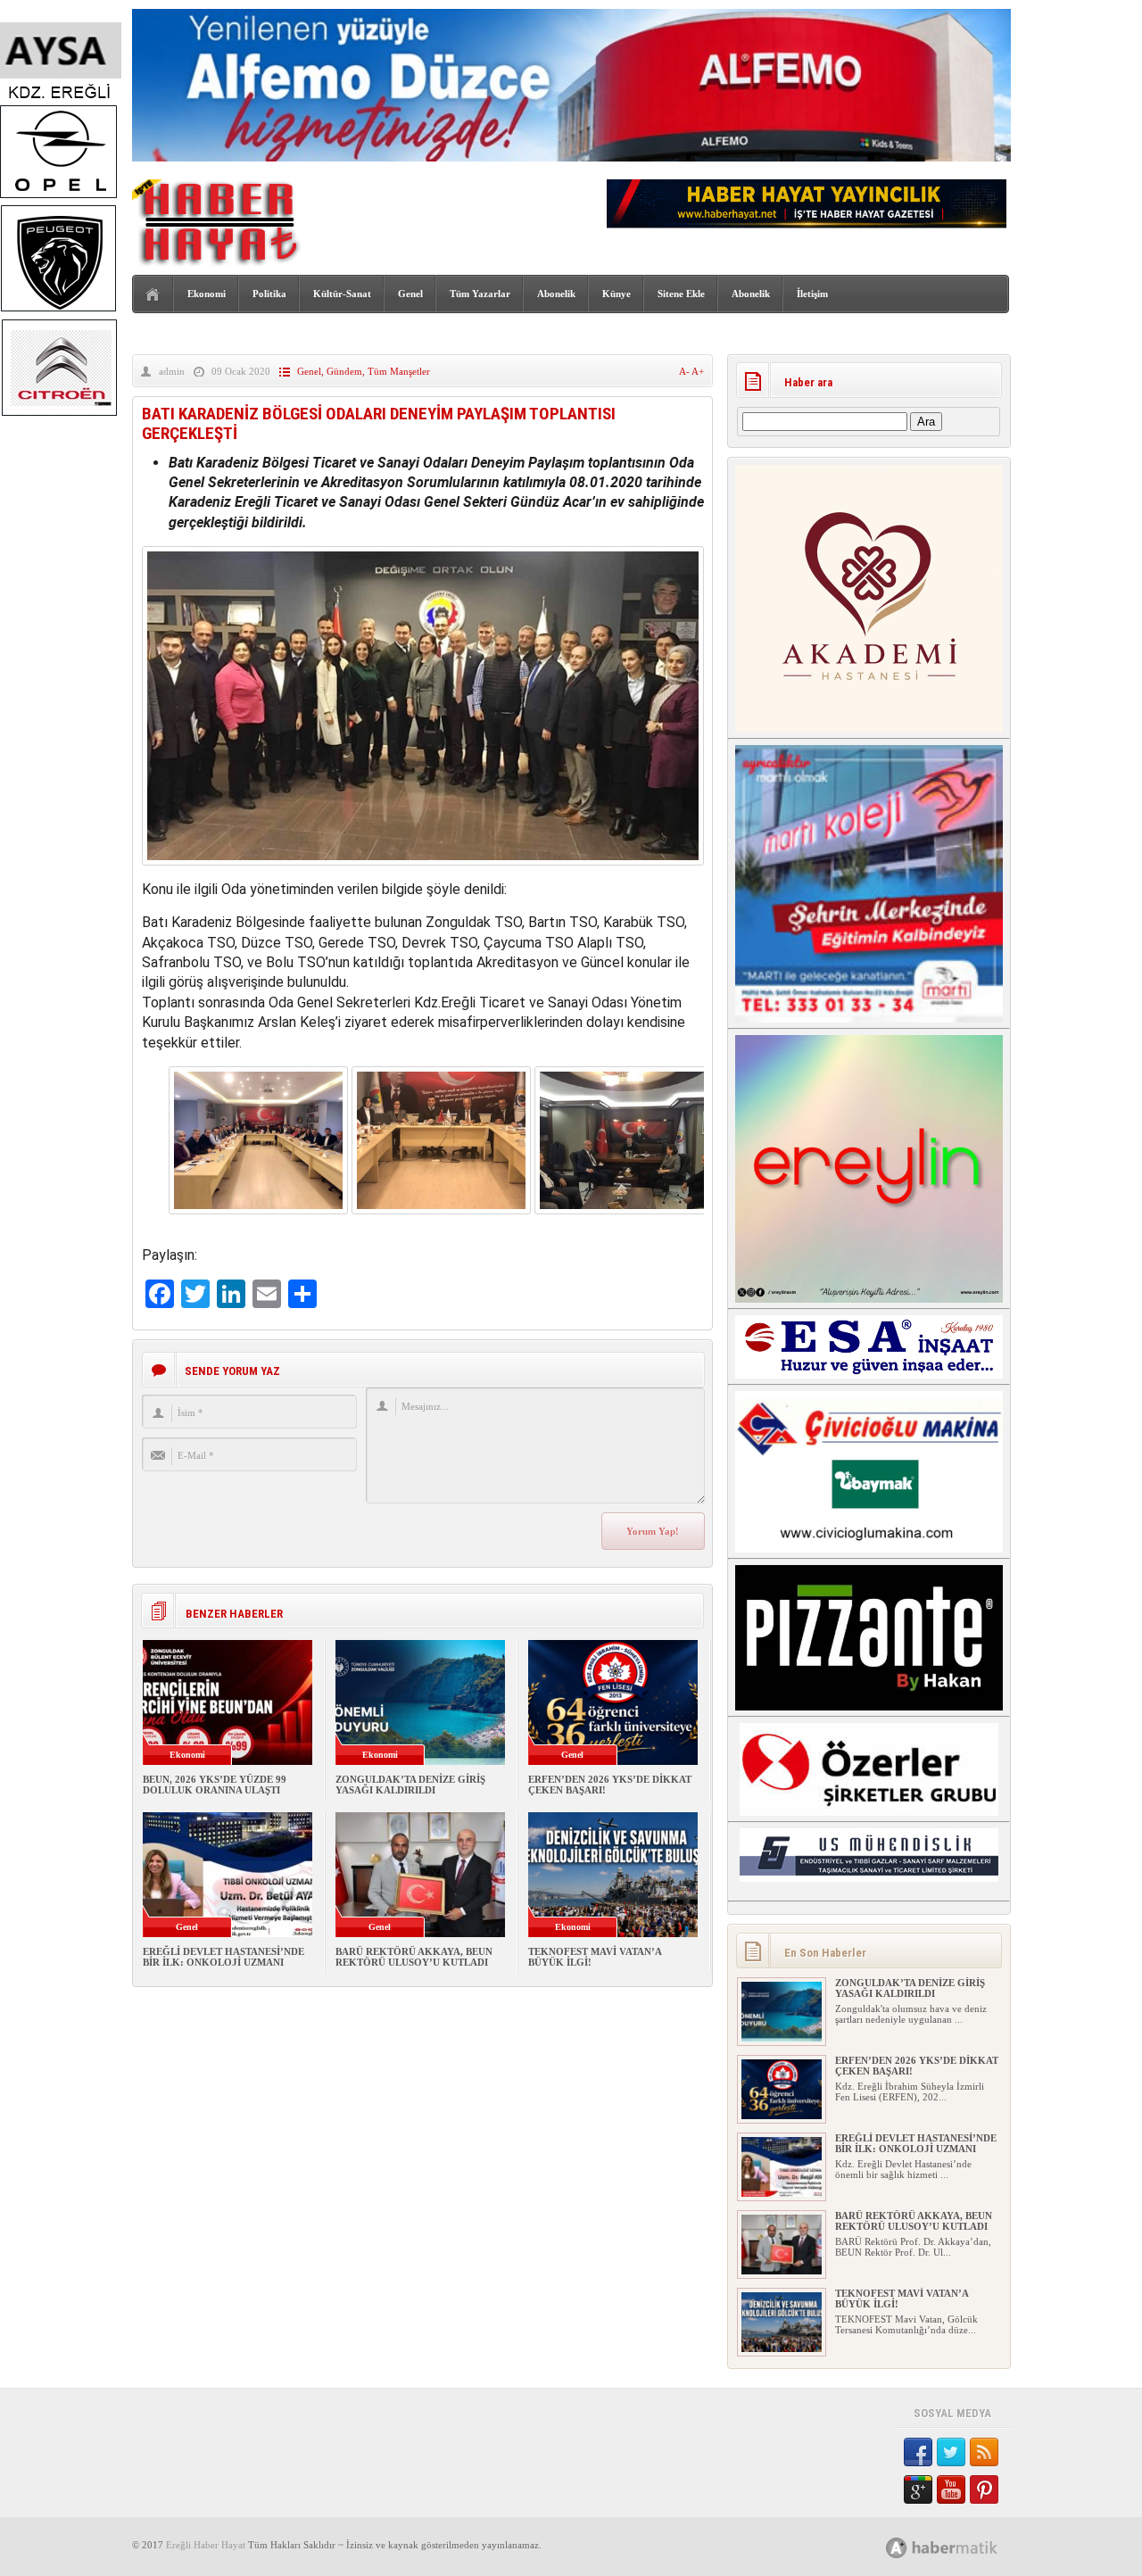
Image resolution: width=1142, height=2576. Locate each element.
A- (685, 371)
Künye (617, 294)
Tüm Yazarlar (480, 294)
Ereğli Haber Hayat (206, 2545)
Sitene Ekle (681, 294)
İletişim (812, 294)
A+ (698, 371)
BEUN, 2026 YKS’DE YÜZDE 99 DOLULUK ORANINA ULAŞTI (215, 1785)
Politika (269, 294)
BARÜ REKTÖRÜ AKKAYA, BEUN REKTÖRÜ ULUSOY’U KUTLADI (414, 1957)
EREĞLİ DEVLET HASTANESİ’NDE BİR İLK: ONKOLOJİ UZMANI (223, 1957)
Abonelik (556, 294)
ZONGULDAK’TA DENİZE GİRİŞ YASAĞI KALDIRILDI (410, 1785)
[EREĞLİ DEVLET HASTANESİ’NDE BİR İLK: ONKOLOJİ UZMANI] (782, 2193)
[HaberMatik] (961, 2547)
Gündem (344, 371)
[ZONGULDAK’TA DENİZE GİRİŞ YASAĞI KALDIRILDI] (782, 2038)
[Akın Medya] (897, 2548)
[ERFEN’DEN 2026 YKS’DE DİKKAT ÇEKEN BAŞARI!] (782, 2116)
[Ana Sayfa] (153, 295)
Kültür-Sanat (342, 294)
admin (172, 371)
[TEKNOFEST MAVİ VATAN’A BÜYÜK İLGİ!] (782, 2348)
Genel (410, 294)
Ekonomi (207, 294)
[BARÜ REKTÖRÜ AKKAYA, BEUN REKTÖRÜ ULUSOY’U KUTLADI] (782, 2271)
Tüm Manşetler (399, 371)
